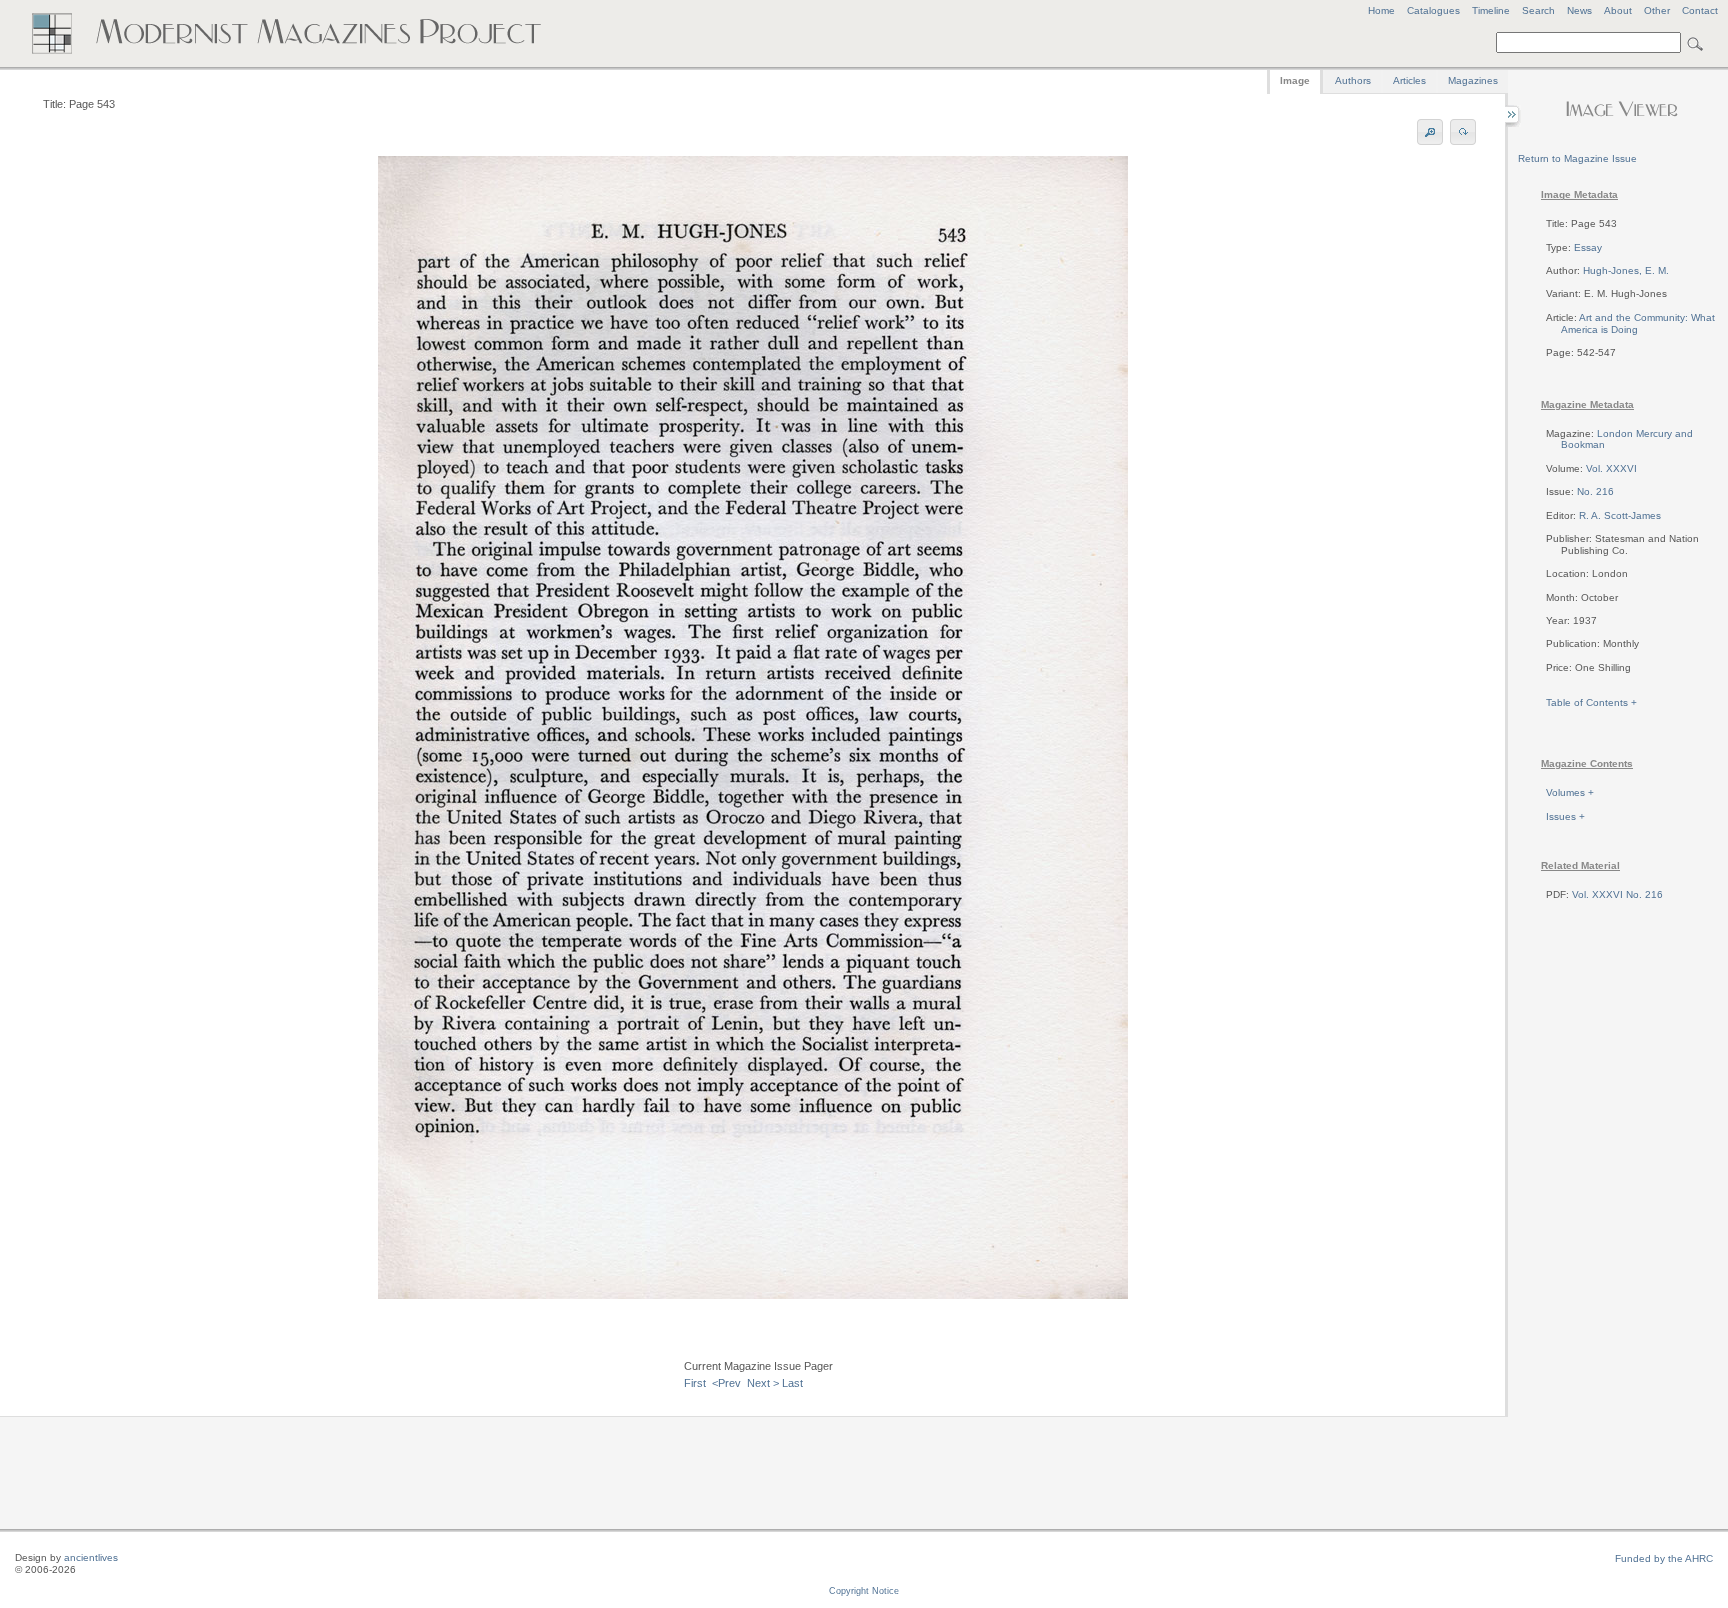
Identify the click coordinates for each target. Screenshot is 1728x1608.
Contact (1700, 10)
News (1579, 10)
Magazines (1473, 80)
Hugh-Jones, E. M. (1626, 270)
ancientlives (91, 1557)
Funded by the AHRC (1664, 1558)
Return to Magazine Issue (1577, 158)
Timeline (1491, 10)
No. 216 (1595, 491)
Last (792, 1383)
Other (1657, 10)
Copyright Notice (864, 1591)
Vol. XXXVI (1611, 468)
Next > (763, 1383)
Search (1538, 10)
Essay (1588, 247)
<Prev (726, 1383)
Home (1381, 10)
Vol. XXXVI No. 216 (1617, 894)
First (695, 1383)
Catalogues (1433, 10)
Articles (1409, 80)
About (1618, 10)
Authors (1353, 80)
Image (1295, 80)
